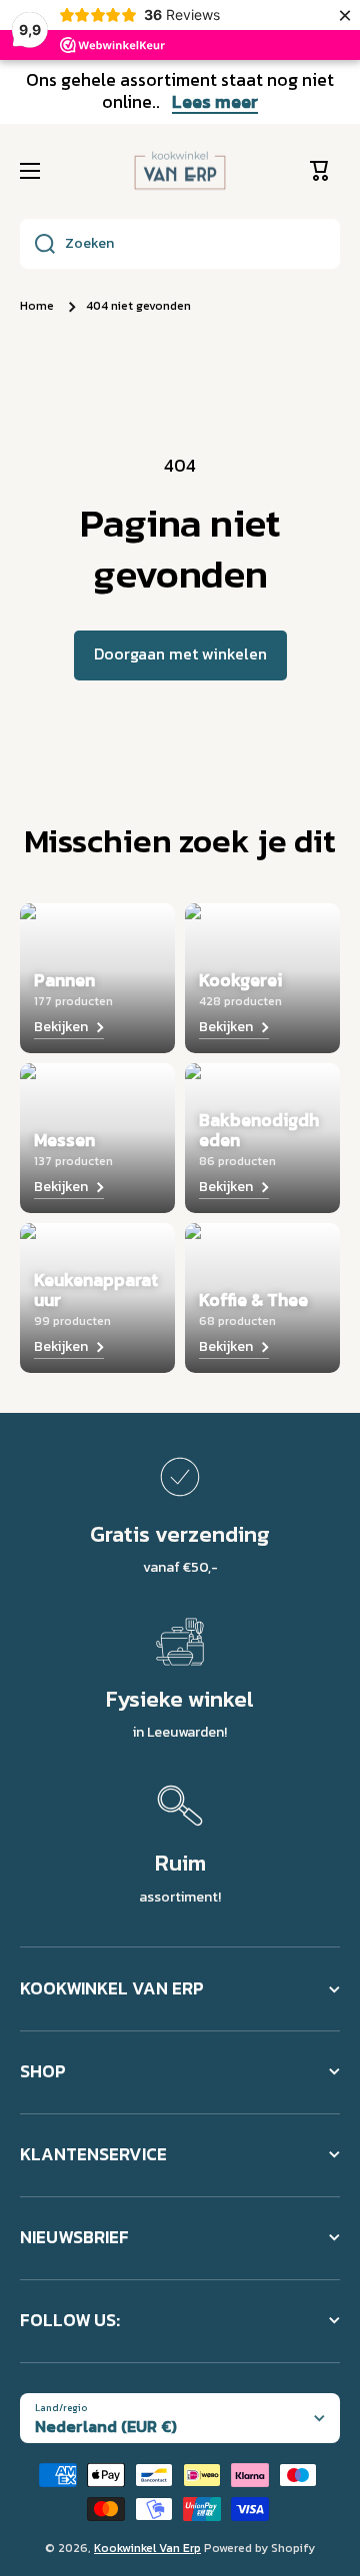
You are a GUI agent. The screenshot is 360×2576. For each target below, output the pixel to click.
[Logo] (180, 171)
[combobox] (180, 244)
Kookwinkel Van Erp (147, 2548)
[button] (325, 171)
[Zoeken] (37, 244)
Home (37, 307)
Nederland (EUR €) (106, 2426)
